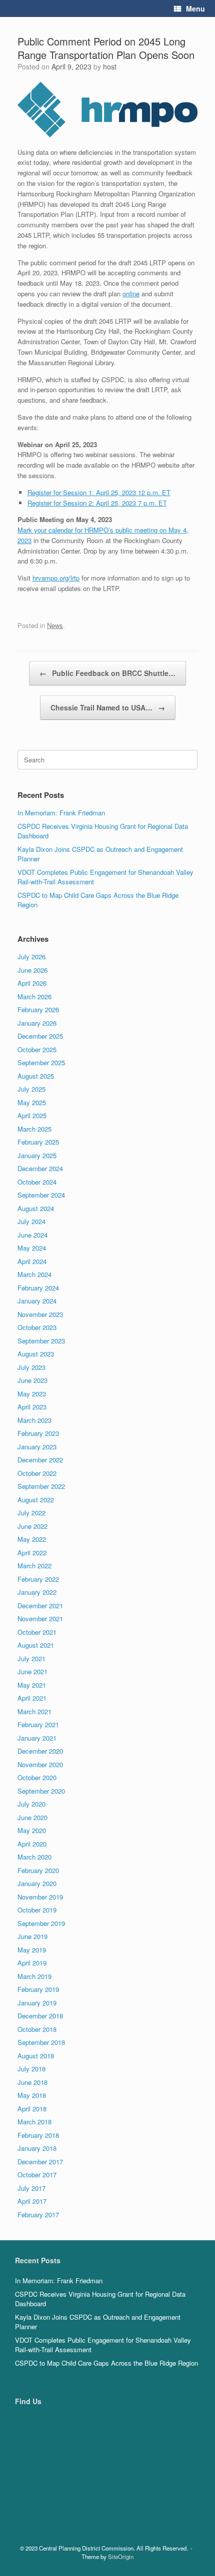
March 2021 (34, 1711)
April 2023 (32, 1407)
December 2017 (40, 2162)
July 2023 (31, 1367)
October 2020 (37, 1777)
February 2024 (38, 1288)
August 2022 (36, 1500)
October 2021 (37, 1632)
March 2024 (34, 1274)
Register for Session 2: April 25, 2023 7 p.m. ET (97, 503)
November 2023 (40, 1314)
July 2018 (31, 2069)
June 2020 (32, 1817)
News (55, 625)
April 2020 (32, 1844)
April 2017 (32, 2201)
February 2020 (38, 1870)
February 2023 (38, 1433)
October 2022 (37, 1473)
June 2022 (32, 1526)
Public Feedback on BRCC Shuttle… (107, 673)
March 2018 (34, 2122)
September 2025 (41, 1062)
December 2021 (40, 1606)
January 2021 (37, 1738)
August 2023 (36, 1354)
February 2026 (38, 1009)
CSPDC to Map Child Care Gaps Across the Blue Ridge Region (106, 2363)
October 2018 (37, 2029)
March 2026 (34, 996)
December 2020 (40, 1751)
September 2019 (41, 1923)
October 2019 (37, 1910)
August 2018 (36, 2056)
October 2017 (37, 2175)
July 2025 (31, 1089)
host (110, 66)
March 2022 (34, 1566)
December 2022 (40, 1460)
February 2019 (38, 1989)
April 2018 (32, 2109)
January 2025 (37, 1155)
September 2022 (41, 1486)
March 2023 (34, 1420)
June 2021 (32, 1671)
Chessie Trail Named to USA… (108, 707)
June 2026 (32, 970)
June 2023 (32, 1380)
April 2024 (32, 1261)
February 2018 (38, 2135)
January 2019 (37, 2003)
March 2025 (34, 1129)
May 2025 (32, 1102)
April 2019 (32, 1963)
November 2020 (40, 1764)
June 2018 (32, 2082)
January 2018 (37, 2148)
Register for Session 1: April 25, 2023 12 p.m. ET (99, 492)
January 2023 (37, 1447)
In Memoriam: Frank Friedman (61, 813)
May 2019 (32, 1950)
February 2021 (38, 1724)
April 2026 (32, 983)
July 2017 (31, 2188)
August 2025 (36, 1076)
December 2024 (40, 1168)
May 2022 (32, 1539)
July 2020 (31, 1804)
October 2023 (37, 1327)
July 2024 (31, 1221)
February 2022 (38, 1579)
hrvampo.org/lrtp (56, 578)
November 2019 (40, 1897)
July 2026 (31, 957)
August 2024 (36, 1208)
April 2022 (32, 1553)
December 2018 (40, 2016)
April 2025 (32, 1115)
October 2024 (37, 1182)
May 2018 (32, 2095)
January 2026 (37, 1023)
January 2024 (37, 1301)
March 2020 (34, 1857)
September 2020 (41, 1791)
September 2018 (41, 2042)
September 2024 (41, 1195)
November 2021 (40, 1618)
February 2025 (38, 1142)
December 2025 (40, 1036)
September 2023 (41, 1341)
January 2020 (37, 1883)
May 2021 (32, 1685)
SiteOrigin (121, 2557)
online (131, 294)
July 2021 (31, 1658)
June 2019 (32, 1936)
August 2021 (36, 1645)
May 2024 (32, 1248)
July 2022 (31, 1513)
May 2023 (32, 1394)
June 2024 (32, 1235)
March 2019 (34, 1976)
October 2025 (37, 1049)
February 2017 (38, 2215)
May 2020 (32, 1830)
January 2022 (37, 1592)
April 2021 (32, 1698)
